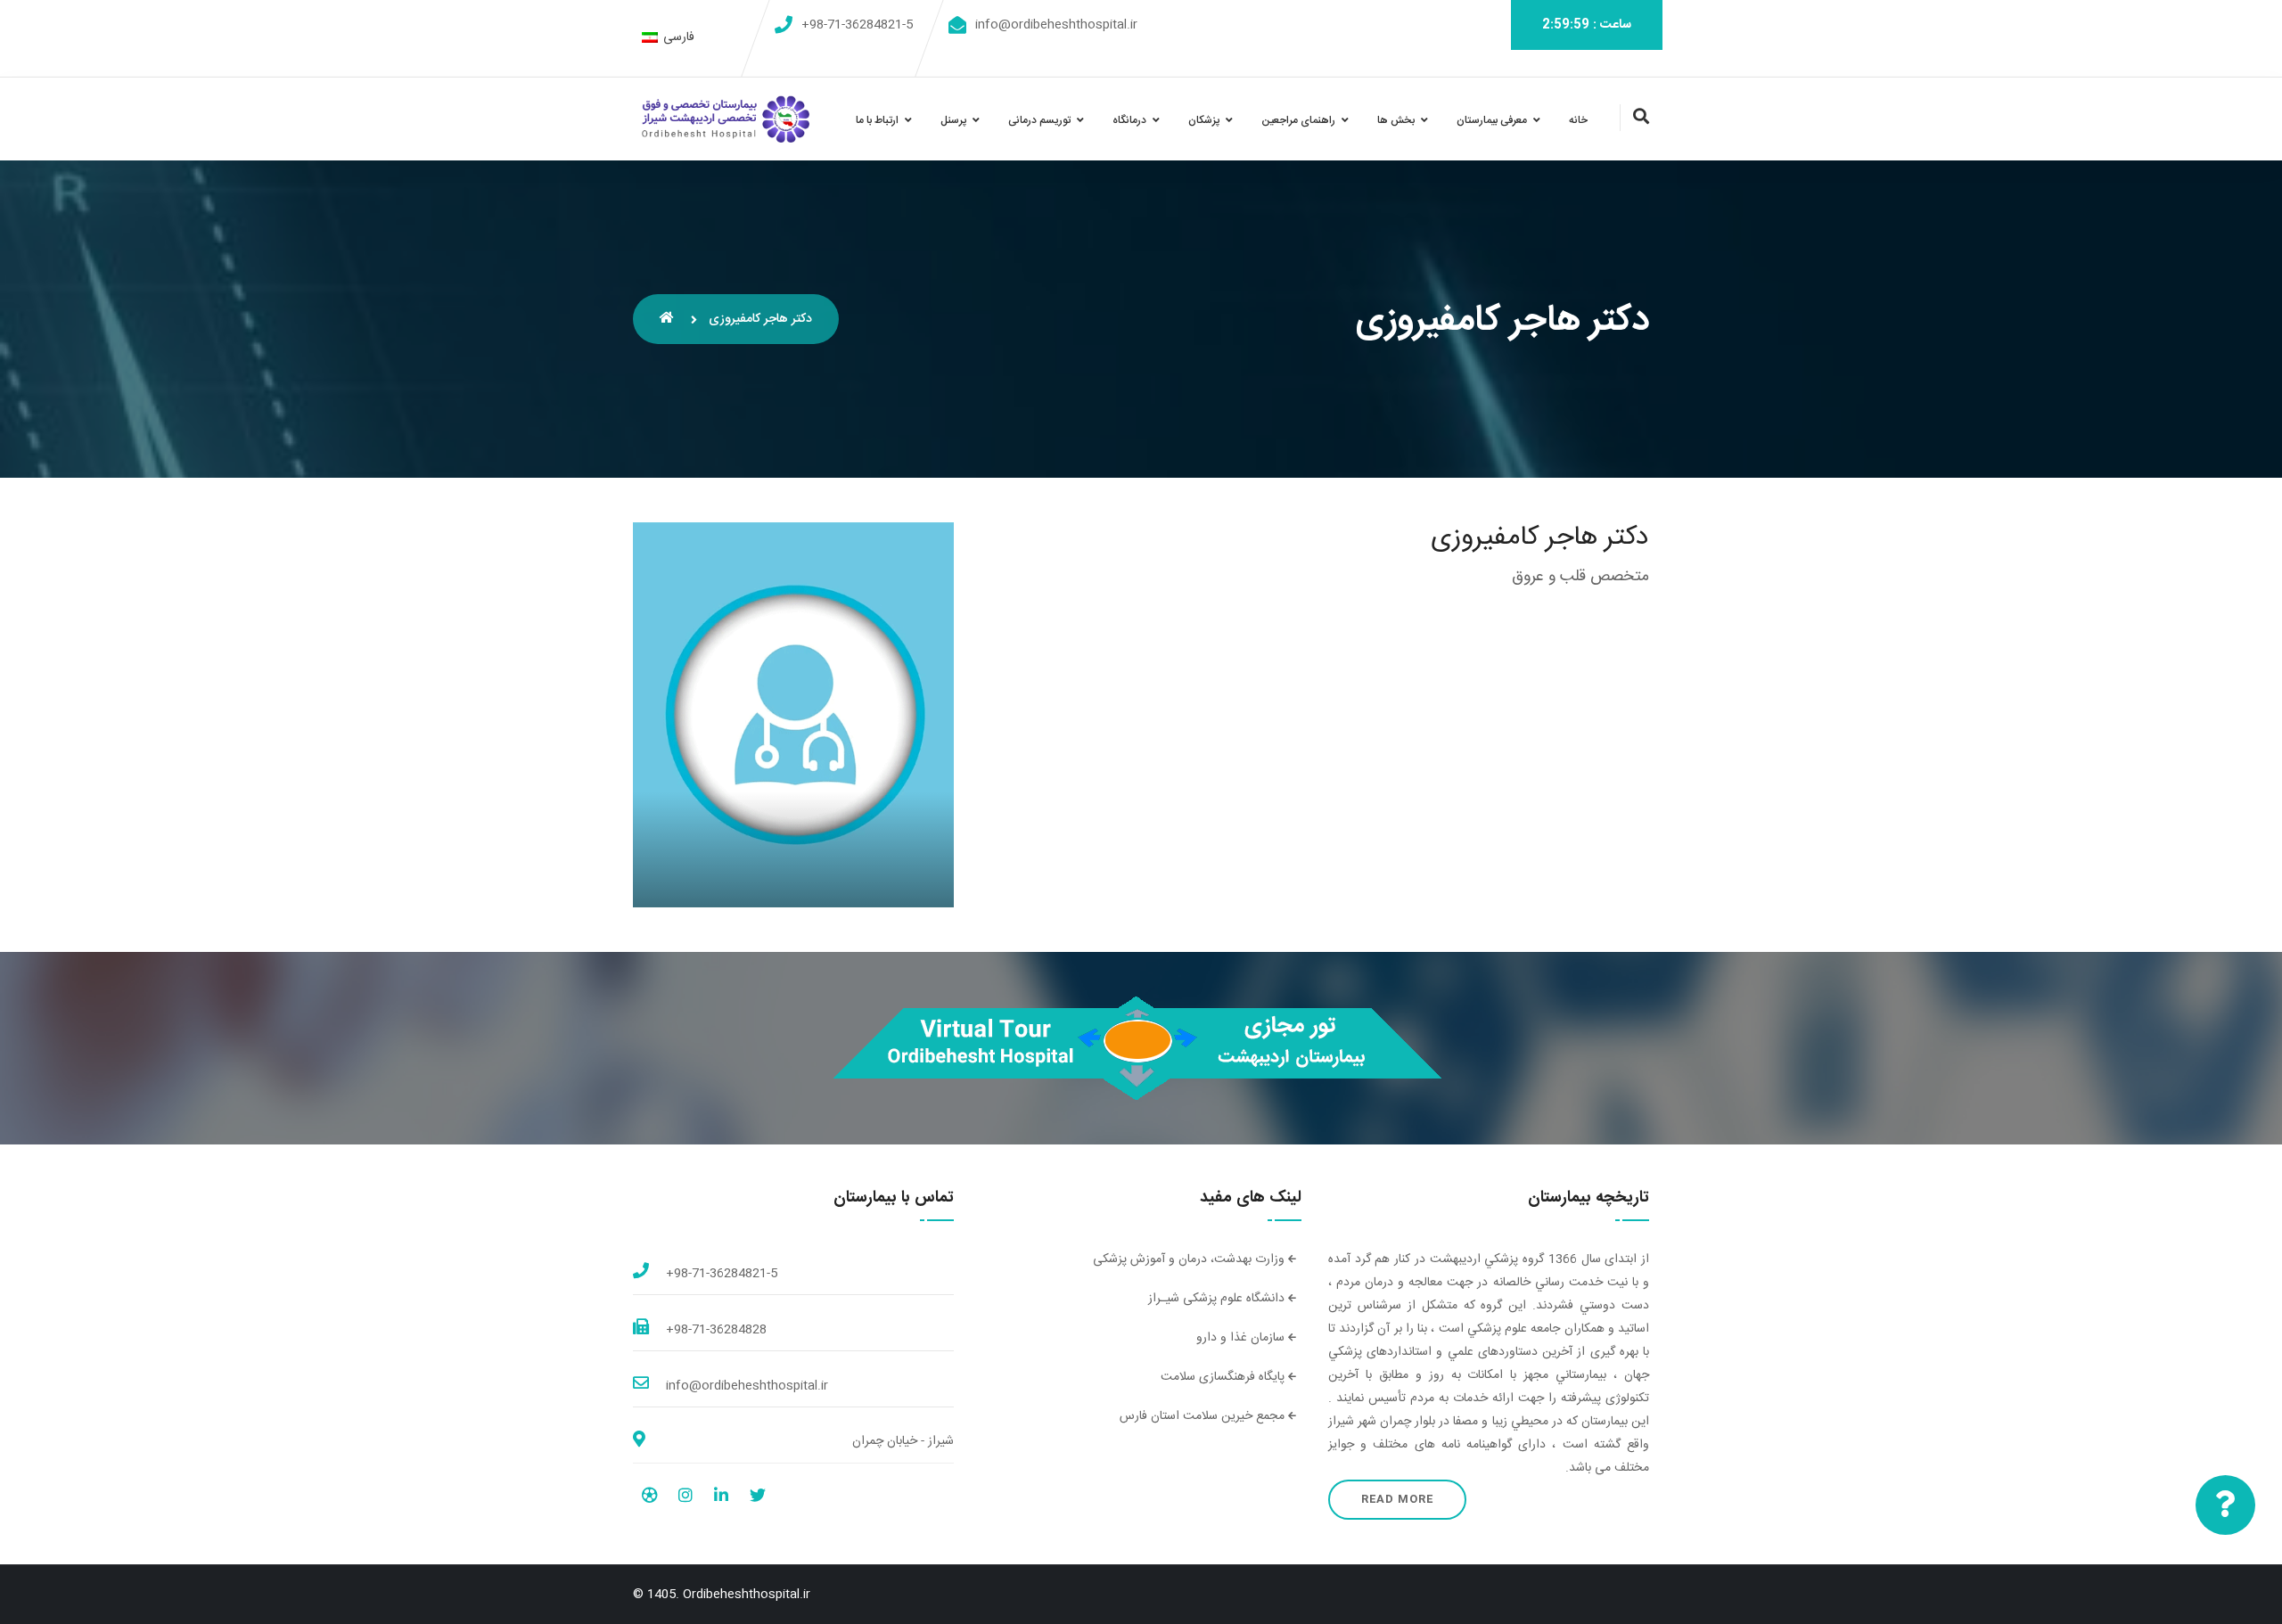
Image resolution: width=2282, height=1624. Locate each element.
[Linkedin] (721, 1498)
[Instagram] (685, 1498)
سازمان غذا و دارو (1242, 1338)
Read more (1397, 1499)
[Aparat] (649, 1498)
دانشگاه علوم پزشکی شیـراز (1218, 1299)
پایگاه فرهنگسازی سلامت (1224, 1377)
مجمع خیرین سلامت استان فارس (1204, 1416)
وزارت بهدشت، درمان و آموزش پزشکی (1190, 1259)
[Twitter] (758, 1498)
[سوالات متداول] (2225, 1505)
